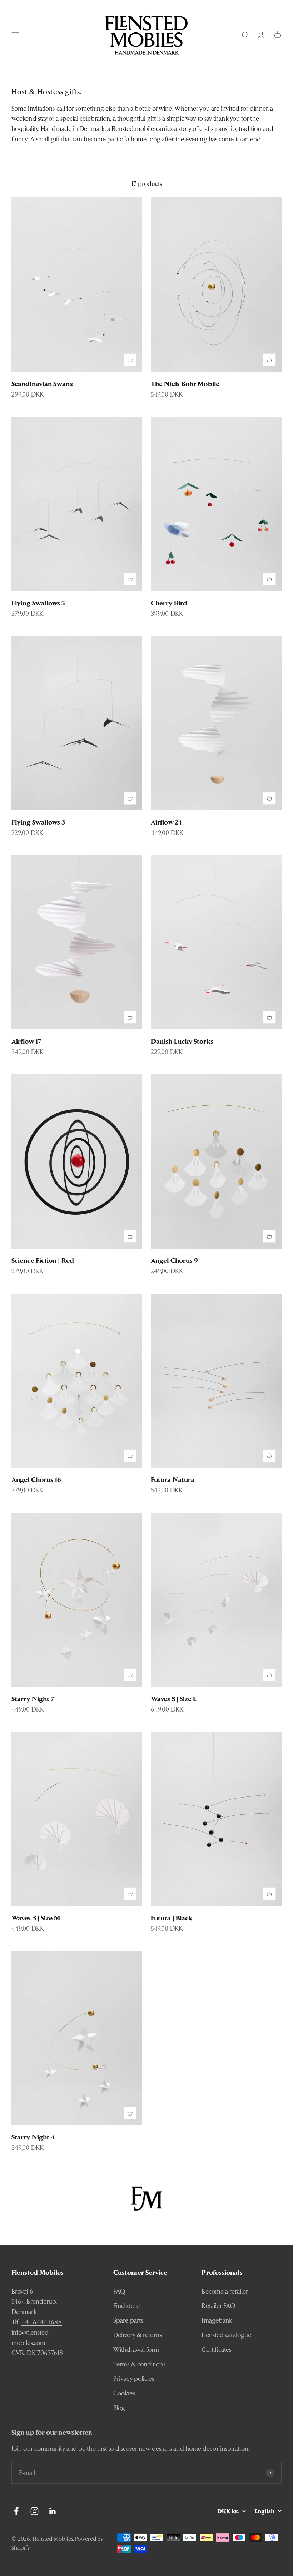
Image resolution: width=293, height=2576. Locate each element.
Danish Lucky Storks (182, 1041)
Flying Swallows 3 (38, 822)
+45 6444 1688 (41, 2322)
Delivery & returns (138, 2335)
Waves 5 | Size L (174, 1699)
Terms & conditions (139, 2364)
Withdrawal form (136, 2350)
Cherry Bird (169, 603)
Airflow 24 (166, 822)
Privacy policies (134, 2378)
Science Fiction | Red (43, 1261)
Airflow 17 (26, 1041)
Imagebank (217, 2320)
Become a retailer (225, 2291)
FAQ (119, 2291)
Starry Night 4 (33, 2137)
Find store (126, 2306)
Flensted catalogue (226, 2335)
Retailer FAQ (218, 2306)
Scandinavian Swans (42, 384)
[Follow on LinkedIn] (53, 2511)
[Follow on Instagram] (34, 2511)
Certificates (216, 2350)
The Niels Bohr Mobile (185, 384)
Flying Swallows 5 (38, 603)
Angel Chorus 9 (174, 1261)
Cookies (124, 2393)
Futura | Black (172, 1918)
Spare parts (128, 2320)
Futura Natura (173, 1480)
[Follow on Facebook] (16, 2511)
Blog (119, 2408)
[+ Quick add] (130, 360)
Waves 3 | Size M (36, 1918)
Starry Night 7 (33, 1699)
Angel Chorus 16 (36, 1480)
